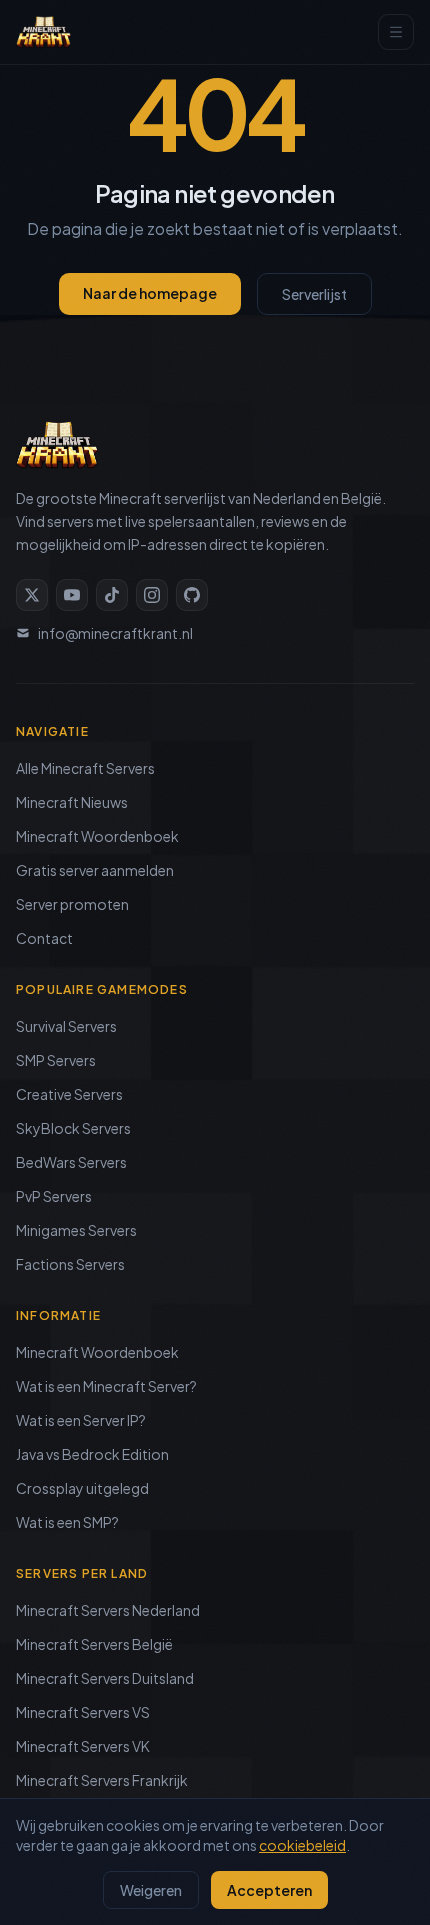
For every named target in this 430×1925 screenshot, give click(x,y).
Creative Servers (69, 1094)
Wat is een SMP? (67, 1522)
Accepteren (269, 1890)
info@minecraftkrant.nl (115, 633)
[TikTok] (112, 595)
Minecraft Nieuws (72, 802)
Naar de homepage (150, 293)
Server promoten (72, 904)
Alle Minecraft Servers (85, 768)
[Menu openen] (396, 32)
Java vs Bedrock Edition (92, 1454)
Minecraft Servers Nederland (108, 1610)
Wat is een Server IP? (81, 1420)
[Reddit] (192, 595)
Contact (44, 938)
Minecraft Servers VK (83, 1746)
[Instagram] (152, 595)
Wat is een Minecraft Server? (106, 1386)
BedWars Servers (71, 1162)
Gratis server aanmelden (95, 870)
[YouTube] (72, 595)
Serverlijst (314, 294)
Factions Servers (70, 1264)
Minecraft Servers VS (83, 1712)
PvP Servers (54, 1196)
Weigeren (151, 1890)
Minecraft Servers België (94, 1644)
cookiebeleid (302, 1845)
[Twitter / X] (32, 595)
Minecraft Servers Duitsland (105, 1678)
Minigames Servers (76, 1230)
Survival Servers (66, 1026)
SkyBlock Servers (73, 1128)
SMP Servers (56, 1060)
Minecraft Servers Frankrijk (102, 1780)
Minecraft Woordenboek (97, 836)
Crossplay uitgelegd (82, 1488)
